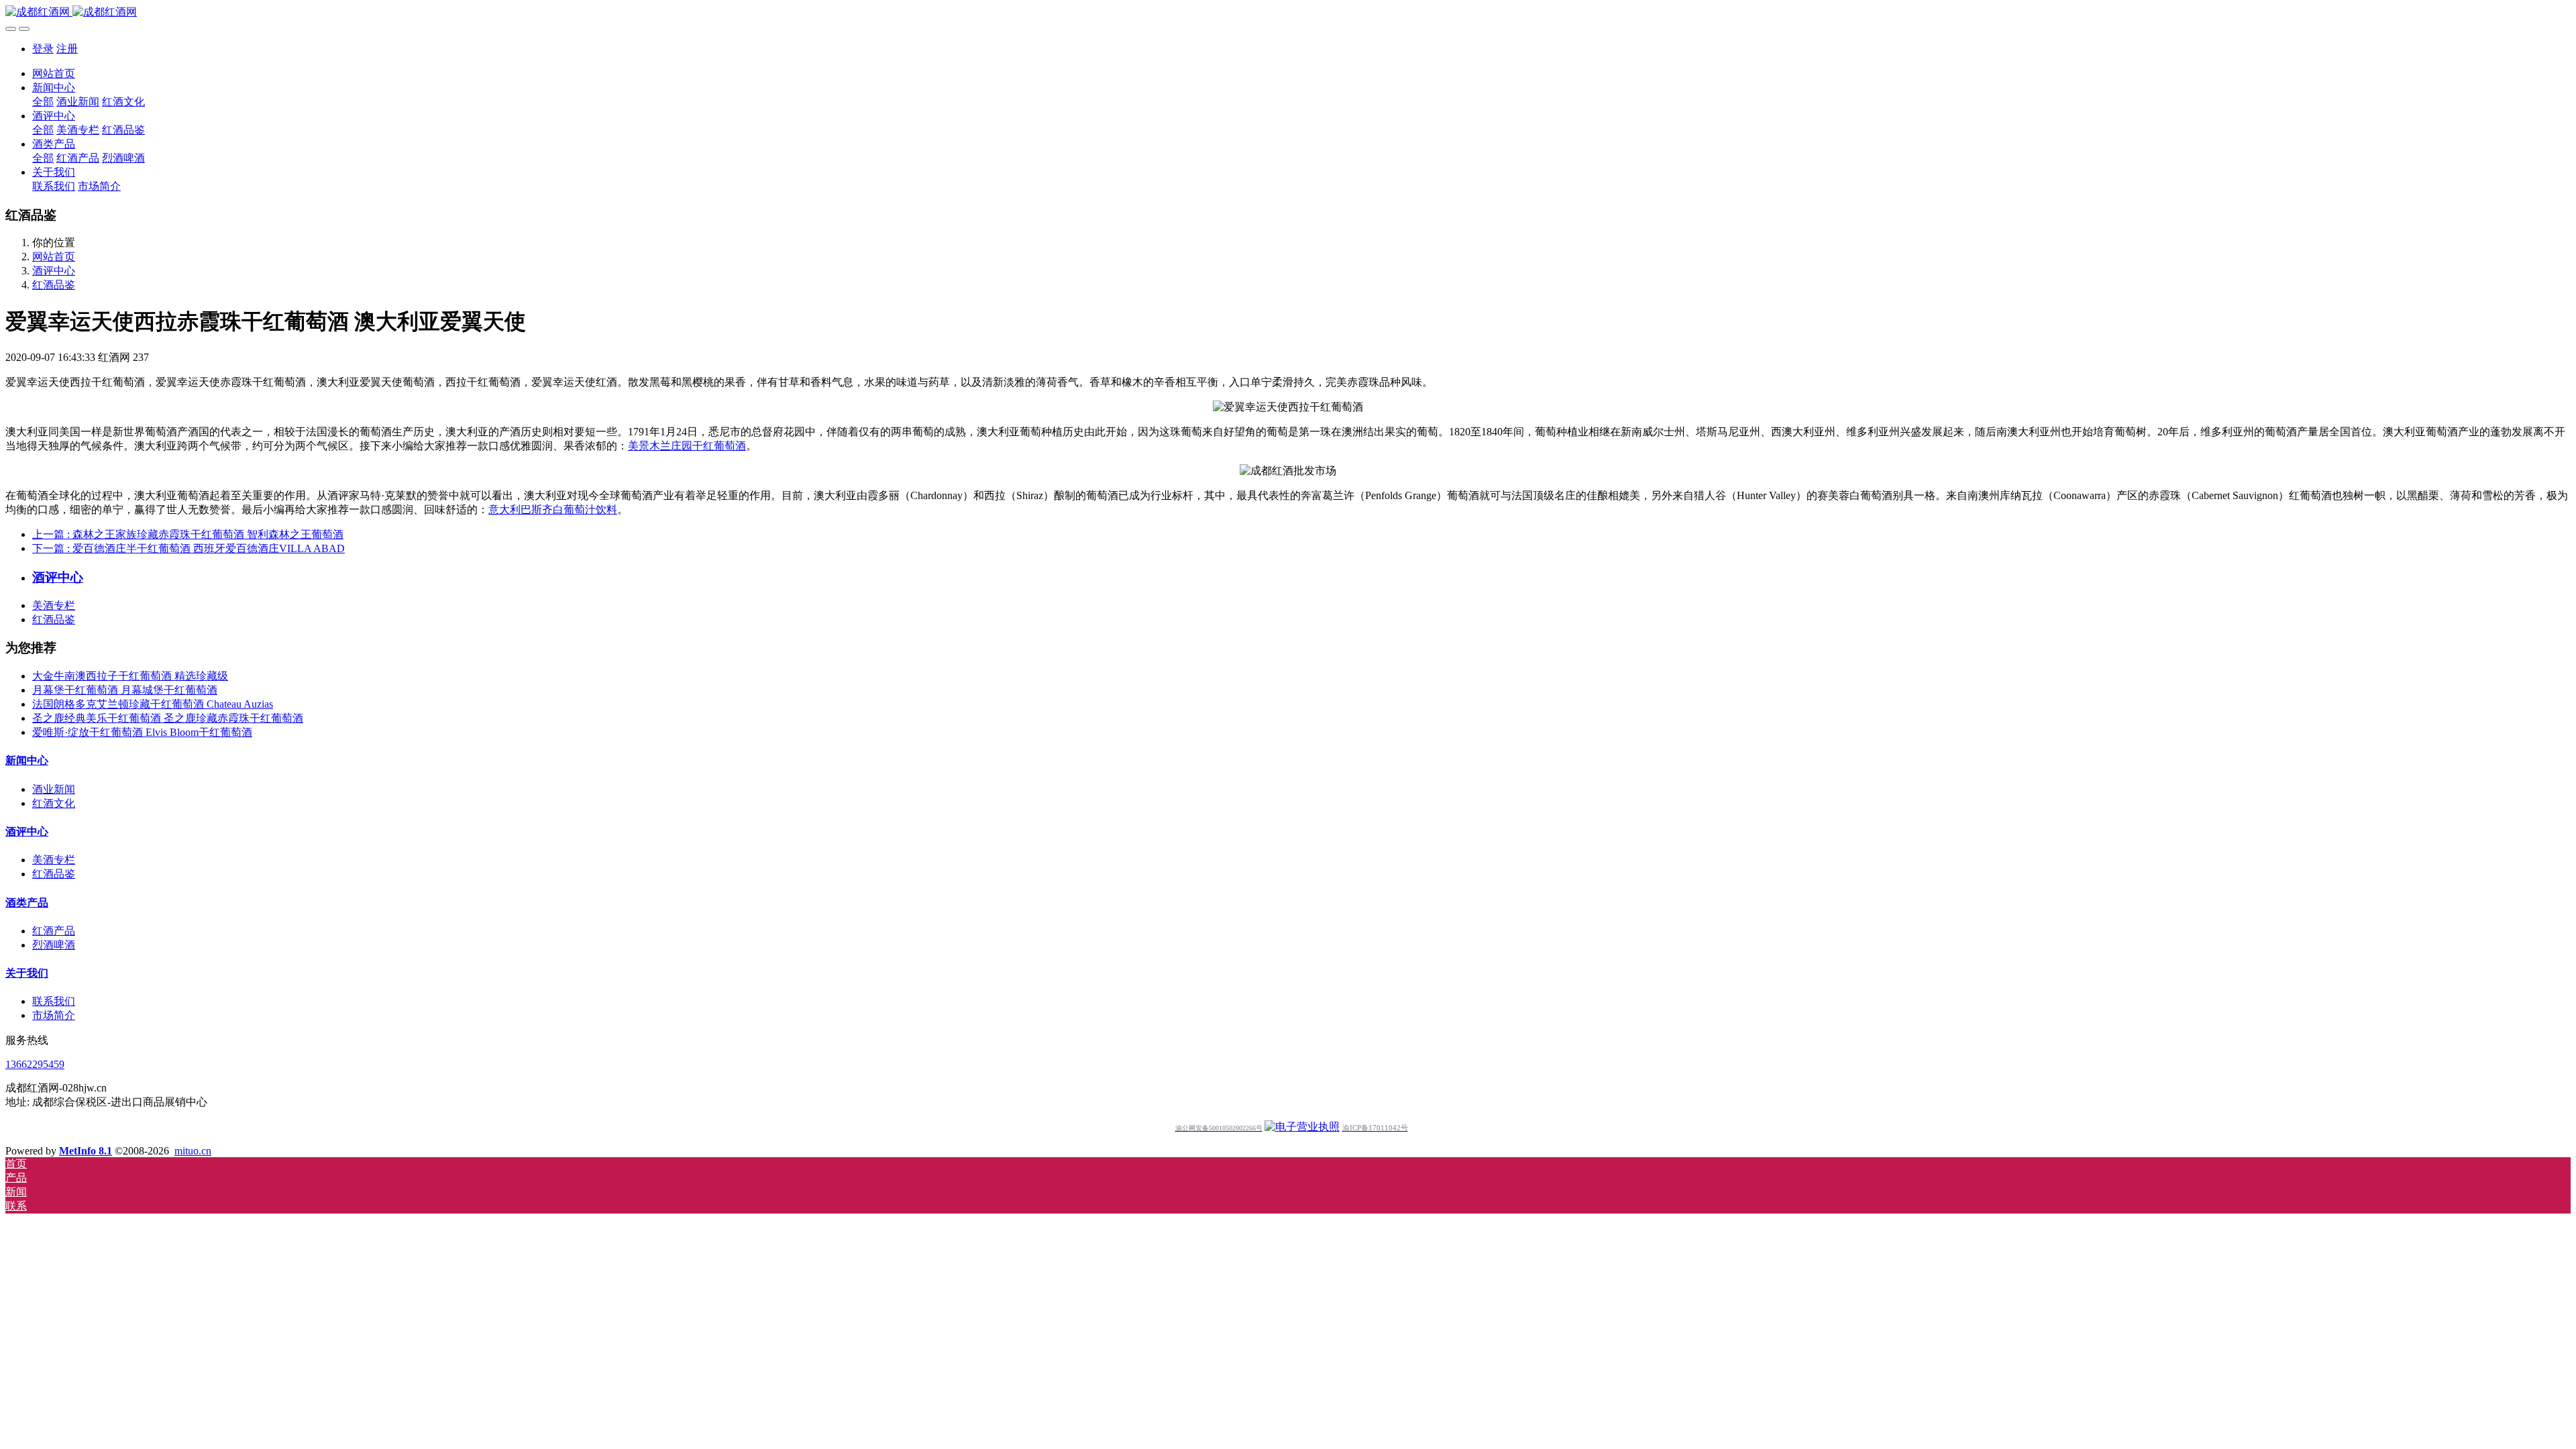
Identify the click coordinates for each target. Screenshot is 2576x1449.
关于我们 (27, 973)
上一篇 (188, 534)
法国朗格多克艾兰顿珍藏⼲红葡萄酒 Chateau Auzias (153, 704)
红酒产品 (54, 931)
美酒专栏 (54, 605)
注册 (67, 49)
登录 (43, 49)
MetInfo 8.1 (86, 1151)
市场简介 (54, 1015)
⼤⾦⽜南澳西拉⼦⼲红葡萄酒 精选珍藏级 (130, 676)
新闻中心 (27, 760)
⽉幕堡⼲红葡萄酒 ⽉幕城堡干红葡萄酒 (125, 690)
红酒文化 (54, 803)
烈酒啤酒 (54, 945)
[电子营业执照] (1302, 1127)
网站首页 (54, 73)
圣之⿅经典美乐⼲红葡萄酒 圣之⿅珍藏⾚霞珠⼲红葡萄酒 (168, 718)
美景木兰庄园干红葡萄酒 (687, 446)
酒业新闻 (54, 789)
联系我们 (54, 1001)
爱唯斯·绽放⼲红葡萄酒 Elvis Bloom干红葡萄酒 (142, 732)
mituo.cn (193, 1151)
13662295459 (35, 1064)
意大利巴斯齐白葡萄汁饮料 (553, 509)
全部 (43, 102)
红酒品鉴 (54, 285)
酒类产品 (27, 903)
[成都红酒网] (1288, 12)
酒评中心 (54, 271)
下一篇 (189, 548)
